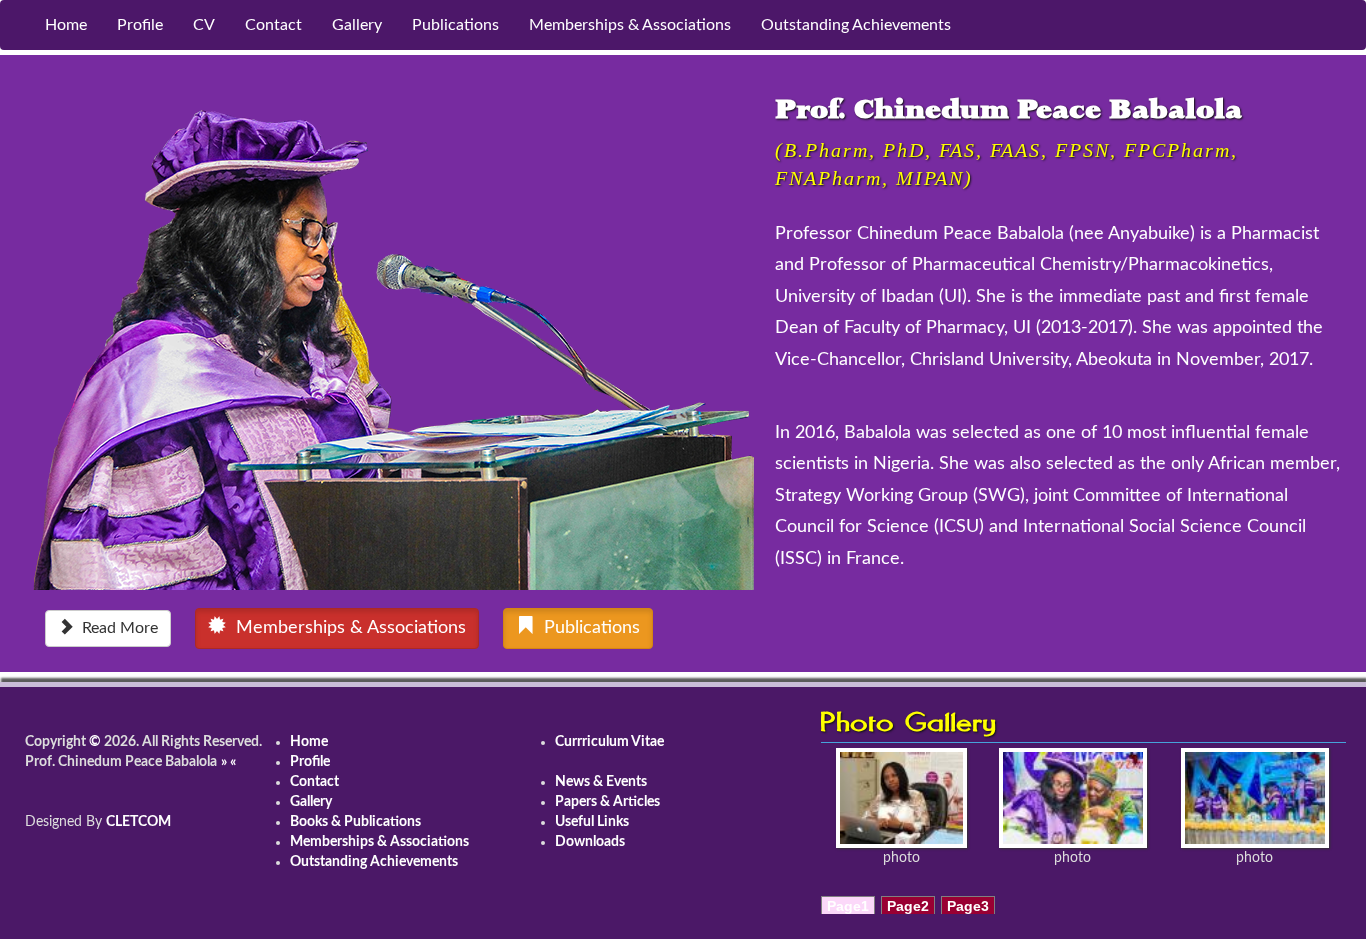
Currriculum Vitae (609, 742)
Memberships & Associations (630, 25)
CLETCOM (138, 822)
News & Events (601, 782)
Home (66, 25)
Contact (273, 25)
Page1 (848, 906)
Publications (455, 25)
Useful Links (592, 822)
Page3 (968, 906)
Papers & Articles (607, 802)
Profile (140, 25)
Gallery (357, 25)
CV (204, 25)
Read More (116, 628)
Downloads (590, 842)
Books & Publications (355, 822)
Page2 (908, 906)
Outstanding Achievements (856, 25)
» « (228, 762)
